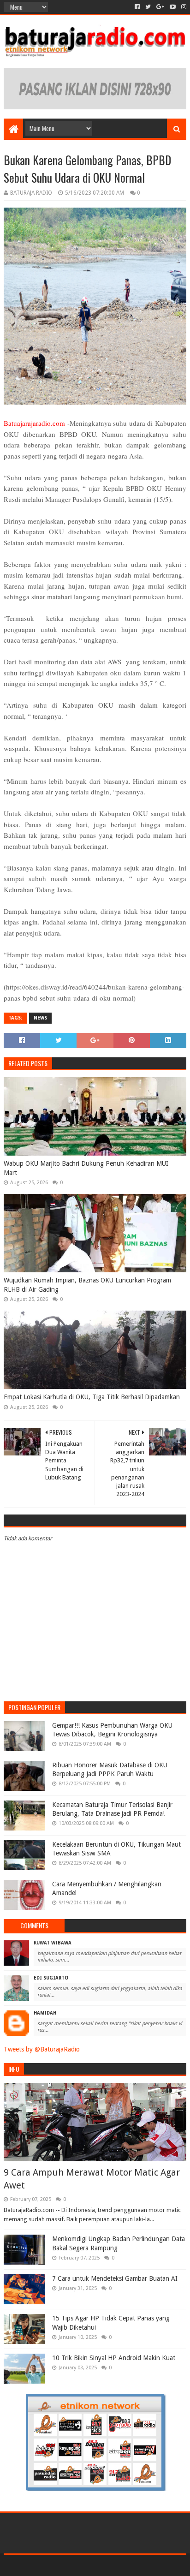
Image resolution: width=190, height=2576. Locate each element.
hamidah (45, 2013)
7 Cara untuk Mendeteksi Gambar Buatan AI (115, 2278)
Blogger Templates (134, 2565)
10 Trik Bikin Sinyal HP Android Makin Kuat (114, 2358)
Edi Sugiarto (51, 1978)
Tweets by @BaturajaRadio (42, 2049)
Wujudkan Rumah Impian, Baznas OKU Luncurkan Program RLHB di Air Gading (87, 1285)
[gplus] (160, 7)
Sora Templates (81, 2565)
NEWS (40, 1018)
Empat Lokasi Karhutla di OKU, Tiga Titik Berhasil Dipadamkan (92, 1397)
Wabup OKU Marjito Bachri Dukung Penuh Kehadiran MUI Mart (86, 1168)
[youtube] (173, 7)
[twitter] (148, 7)
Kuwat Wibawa (53, 1943)
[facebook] (137, 7)
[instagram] (183, 7)
